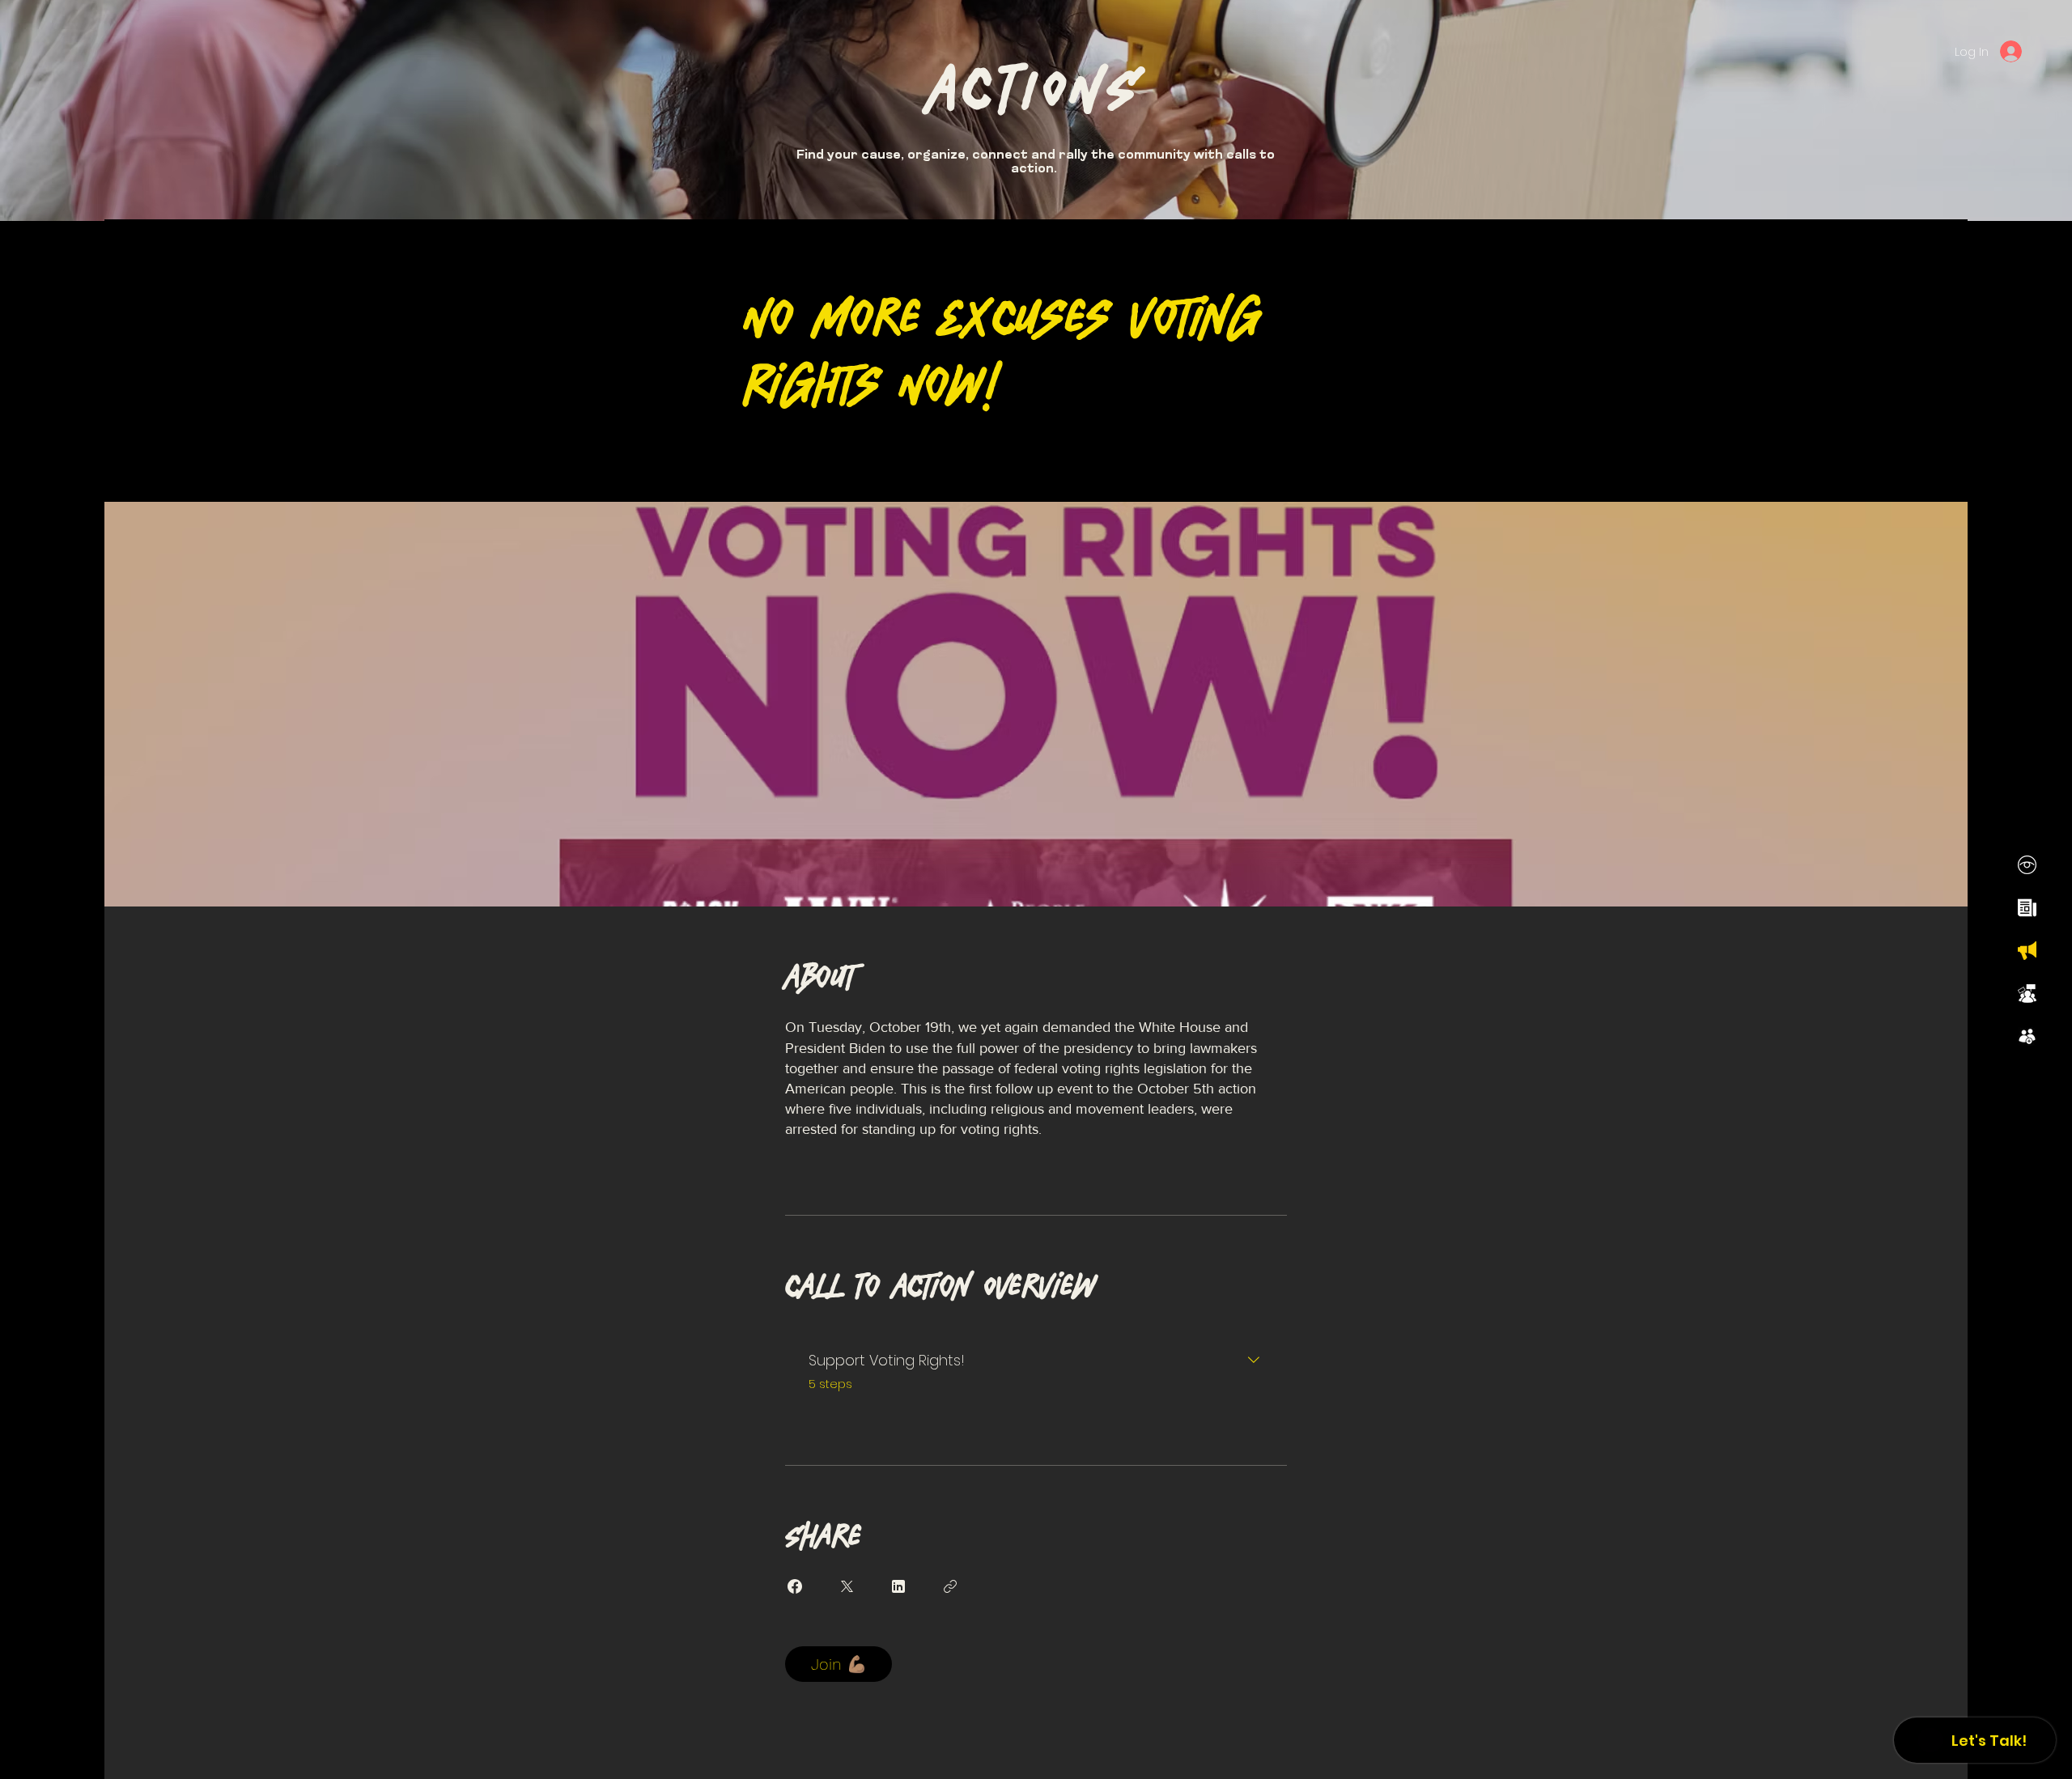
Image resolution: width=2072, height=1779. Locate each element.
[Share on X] (847, 1586)
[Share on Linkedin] (898, 1586)
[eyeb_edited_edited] (2027, 865)
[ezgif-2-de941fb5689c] (2027, 1036)
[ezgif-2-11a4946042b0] (2027, 908)
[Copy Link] (950, 1586)
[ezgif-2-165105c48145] (2027, 994)
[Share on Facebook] (795, 1586)
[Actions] (2027, 951)
